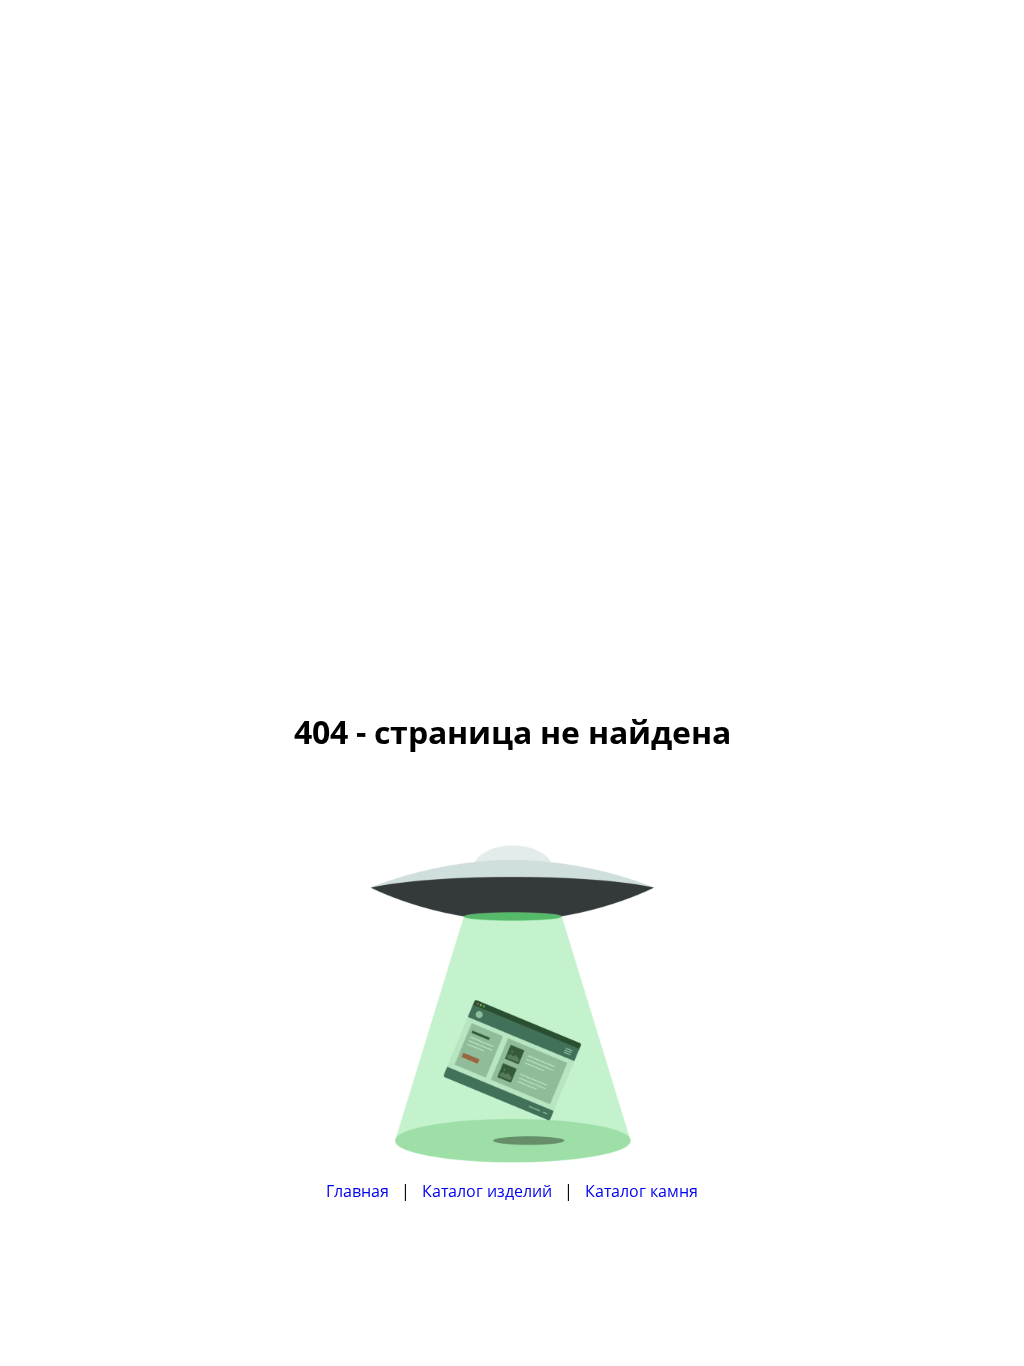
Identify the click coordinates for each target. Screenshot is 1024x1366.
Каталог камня (641, 1191)
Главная (357, 1191)
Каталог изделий (487, 1191)
